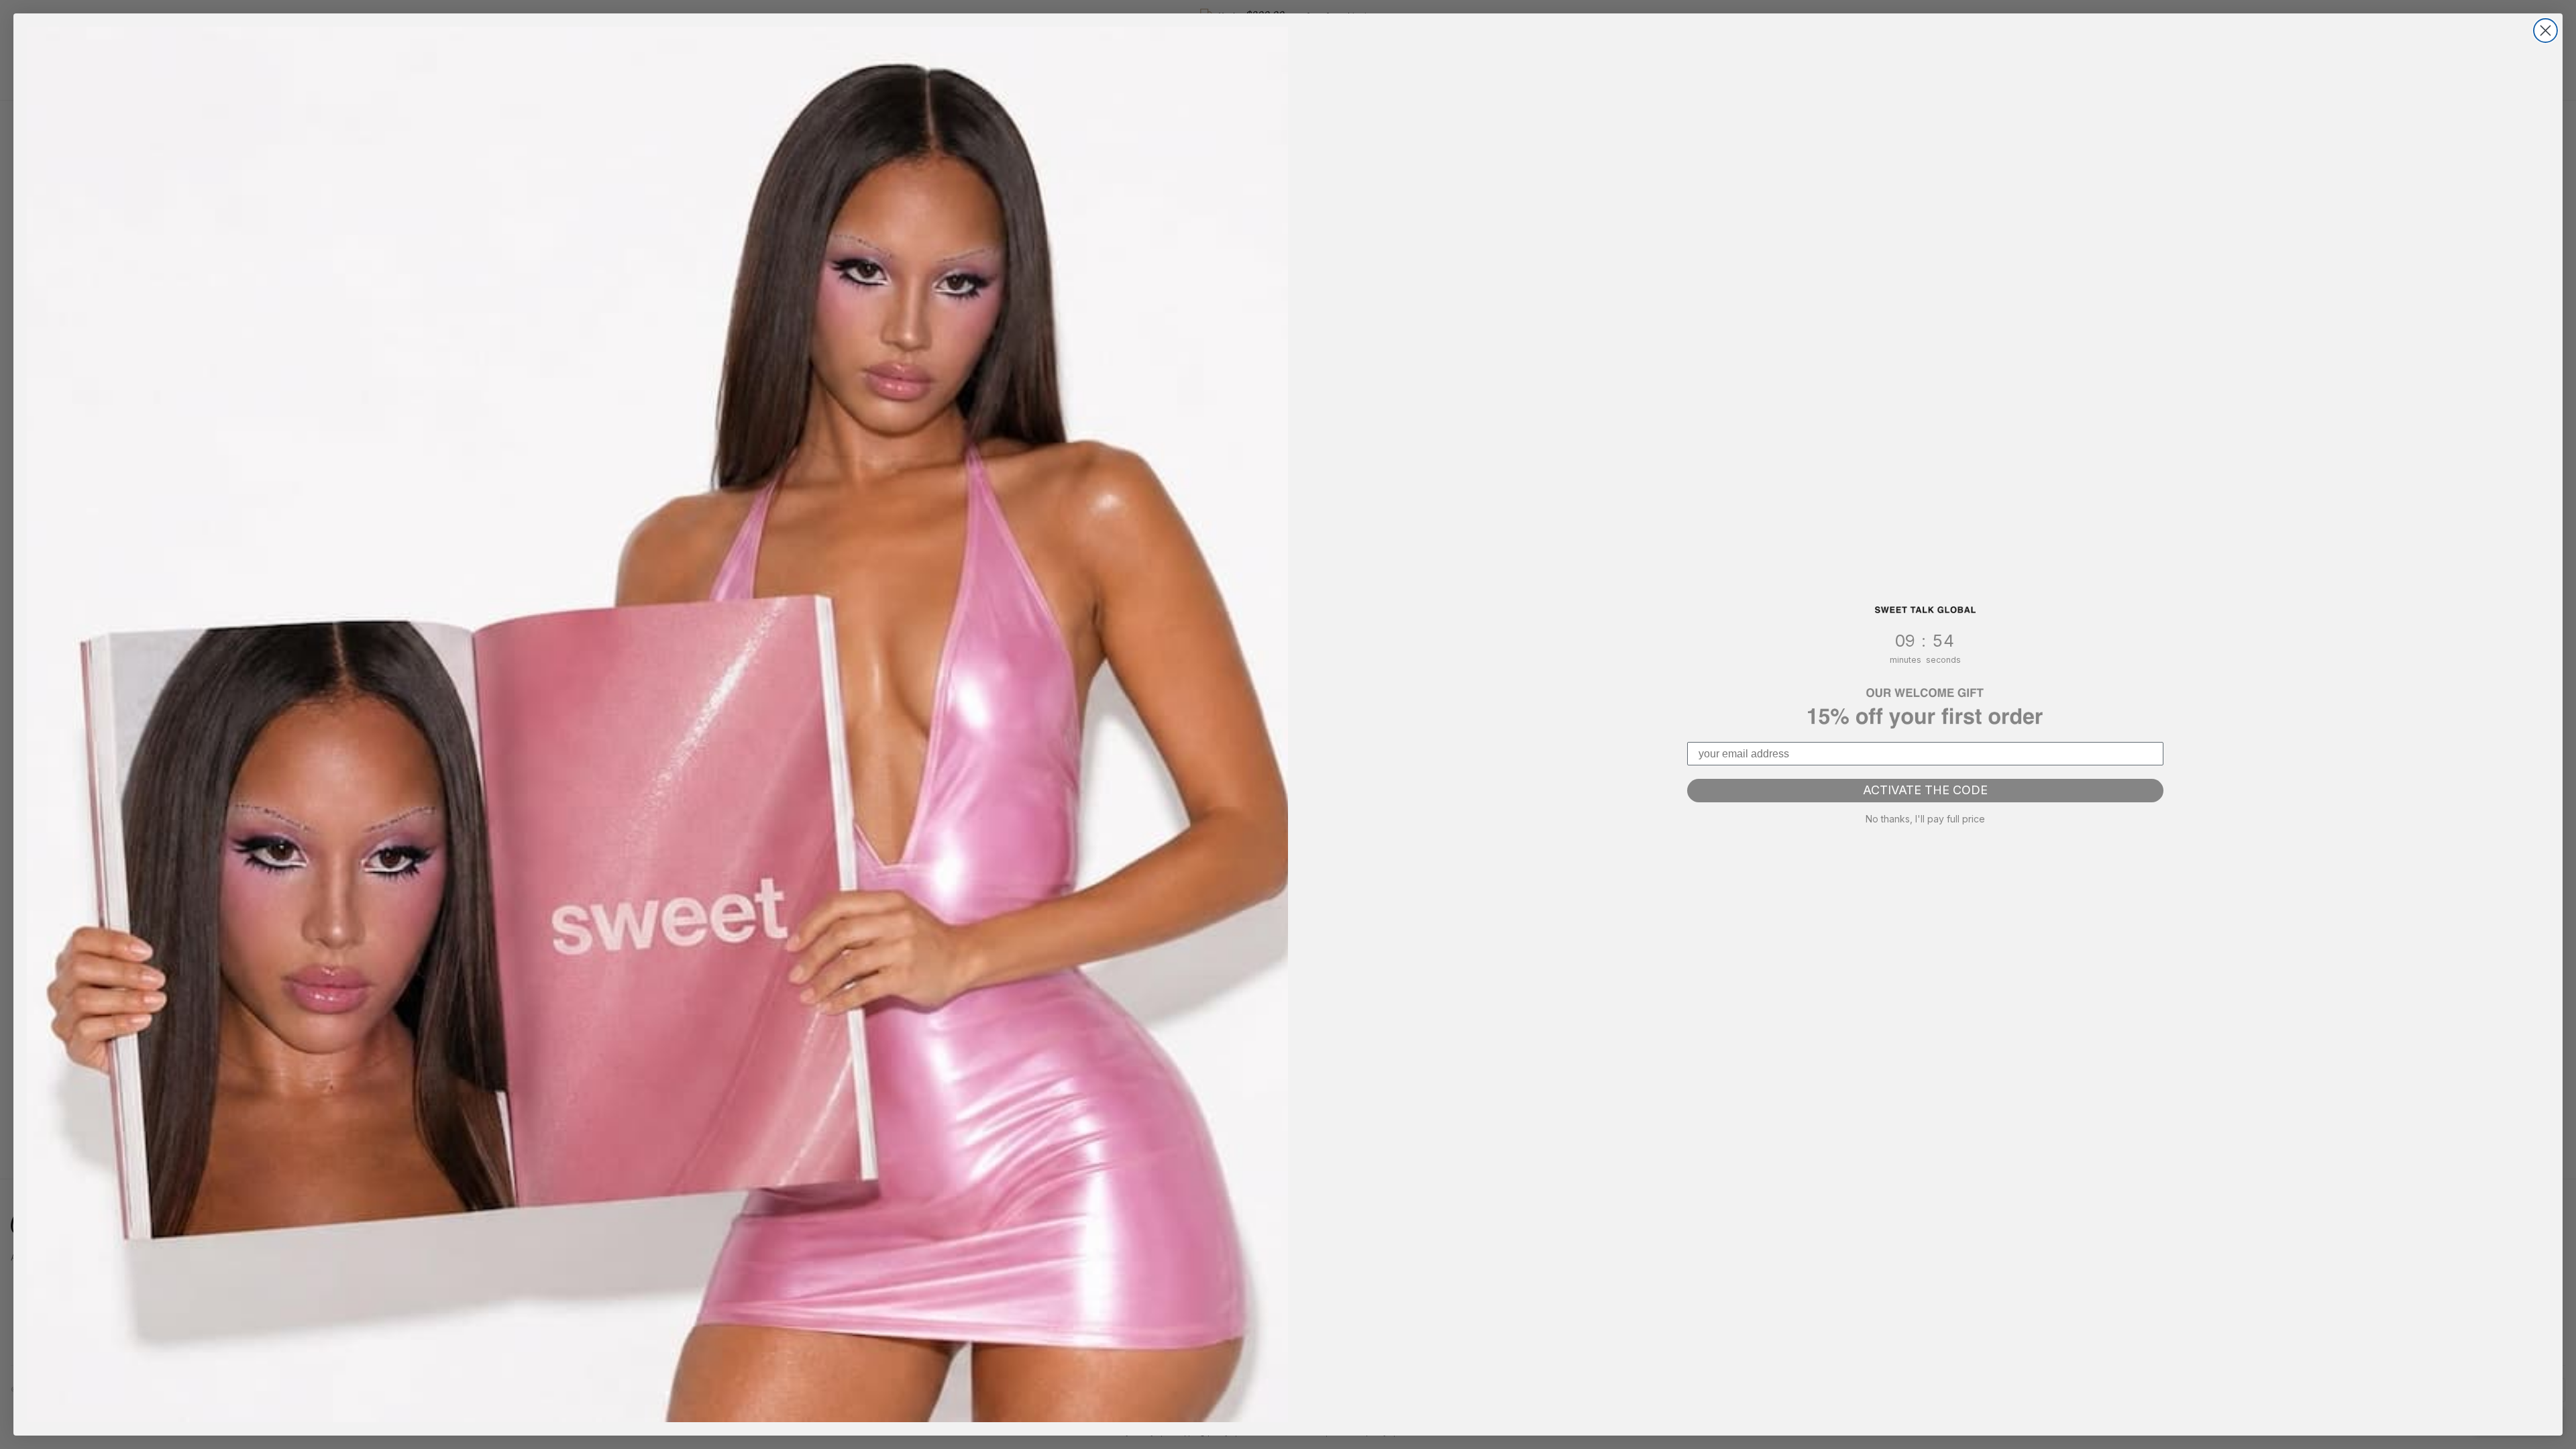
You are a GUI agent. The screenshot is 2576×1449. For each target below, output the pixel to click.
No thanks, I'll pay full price (1925, 819)
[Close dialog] (2545, 31)
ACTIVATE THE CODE (1925, 790)
